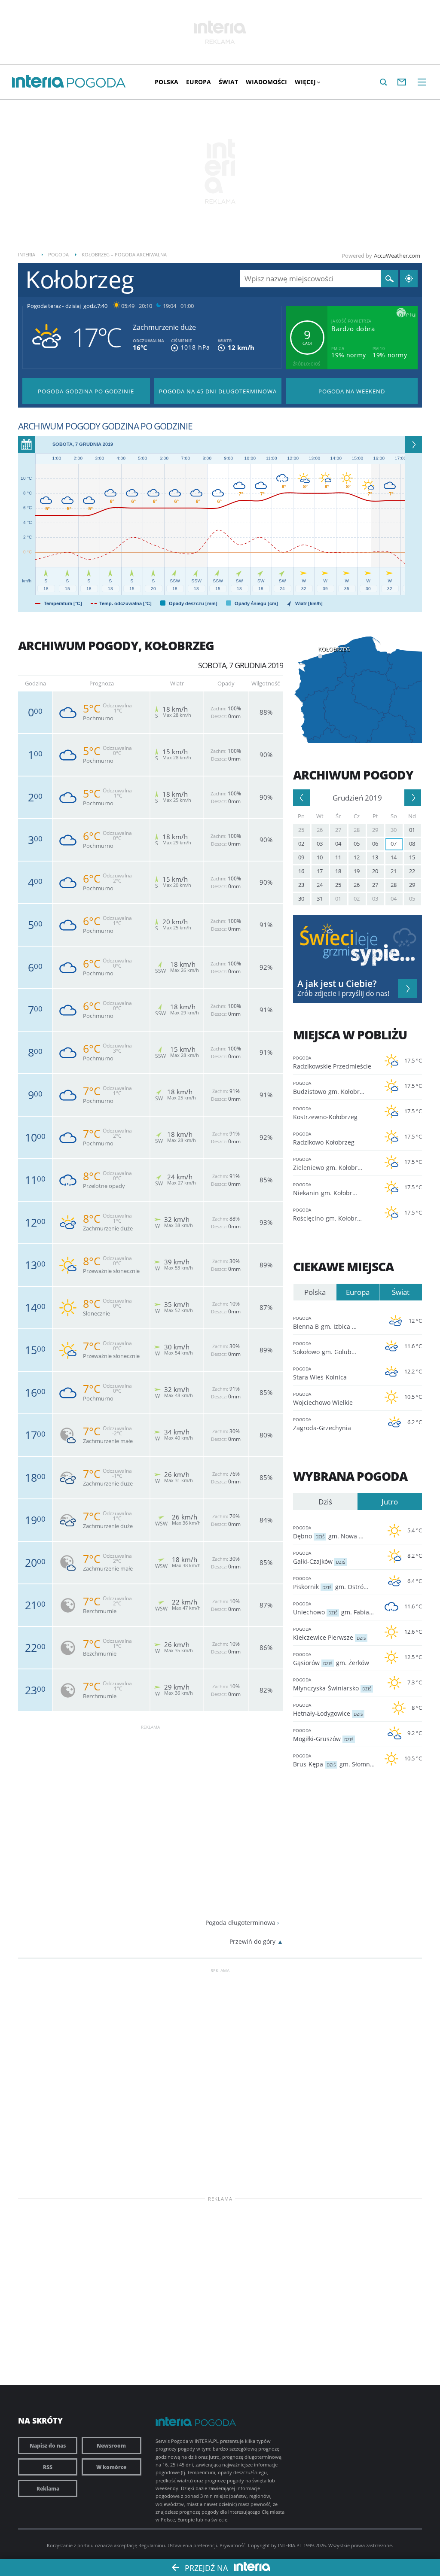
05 (357, 843)
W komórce (111, 2467)
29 (375, 830)
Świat (228, 82)
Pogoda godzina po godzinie (86, 391)
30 (394, 830)
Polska (167, 82)
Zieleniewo (330, 1164)
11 (338, 857)
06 (375, 843)
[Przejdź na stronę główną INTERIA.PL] (38, 82)
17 (320, 871)
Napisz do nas (48, 2445)
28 (357, 830)
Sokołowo (335, 1348)
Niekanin (328, 1189)
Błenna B (336, 1323)
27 (338, 830)
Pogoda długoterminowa (240, 1923)
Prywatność (232, 2545)
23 (301, 885)
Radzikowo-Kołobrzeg (324, 1139)
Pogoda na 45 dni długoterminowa (218, 391)
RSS (48, 2467)
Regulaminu (152, 2545)
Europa (199, 82)
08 (412, 843)
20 (375, 871)
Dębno (335, 1532)
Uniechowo (335, 1608)
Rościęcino (330, 1215)
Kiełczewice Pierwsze (329, 1634)
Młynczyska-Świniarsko (332, 1684)
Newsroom (111, 2445)
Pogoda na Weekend (352, 391)
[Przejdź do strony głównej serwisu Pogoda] (96, 83)
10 (320, 857)
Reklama (48, 2488)
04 (338, 843)
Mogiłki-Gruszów (323, 1735)
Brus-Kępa (335, 1760)
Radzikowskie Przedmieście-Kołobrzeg (333, 1063)
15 (412, 857)
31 (320, 898)
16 (301, 871)
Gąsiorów (331, 1659)
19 (357, 871)
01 (412, 830)
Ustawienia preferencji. (193, 2545)
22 (412, 871)
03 (320, 843)
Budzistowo (331, 1088)
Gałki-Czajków (319, 1558)
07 (394, 843)
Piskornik (334, 1583)
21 (394, 871)
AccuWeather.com (397, 256)
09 (301, 857)
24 (320, 885)
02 (301, 843)
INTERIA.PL (290, 2545)
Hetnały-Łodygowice (328, 1710)
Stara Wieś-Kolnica (320, 1373)
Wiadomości (266, 82)
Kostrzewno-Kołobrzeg (325, 1113)
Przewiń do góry (252, 1941)
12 (357, 857)
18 (338, 871)
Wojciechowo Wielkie (323, 1399)
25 (301, 830)
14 (394, 857)
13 (375, 857)
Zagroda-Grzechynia (322, 1424)
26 (320, 830)
